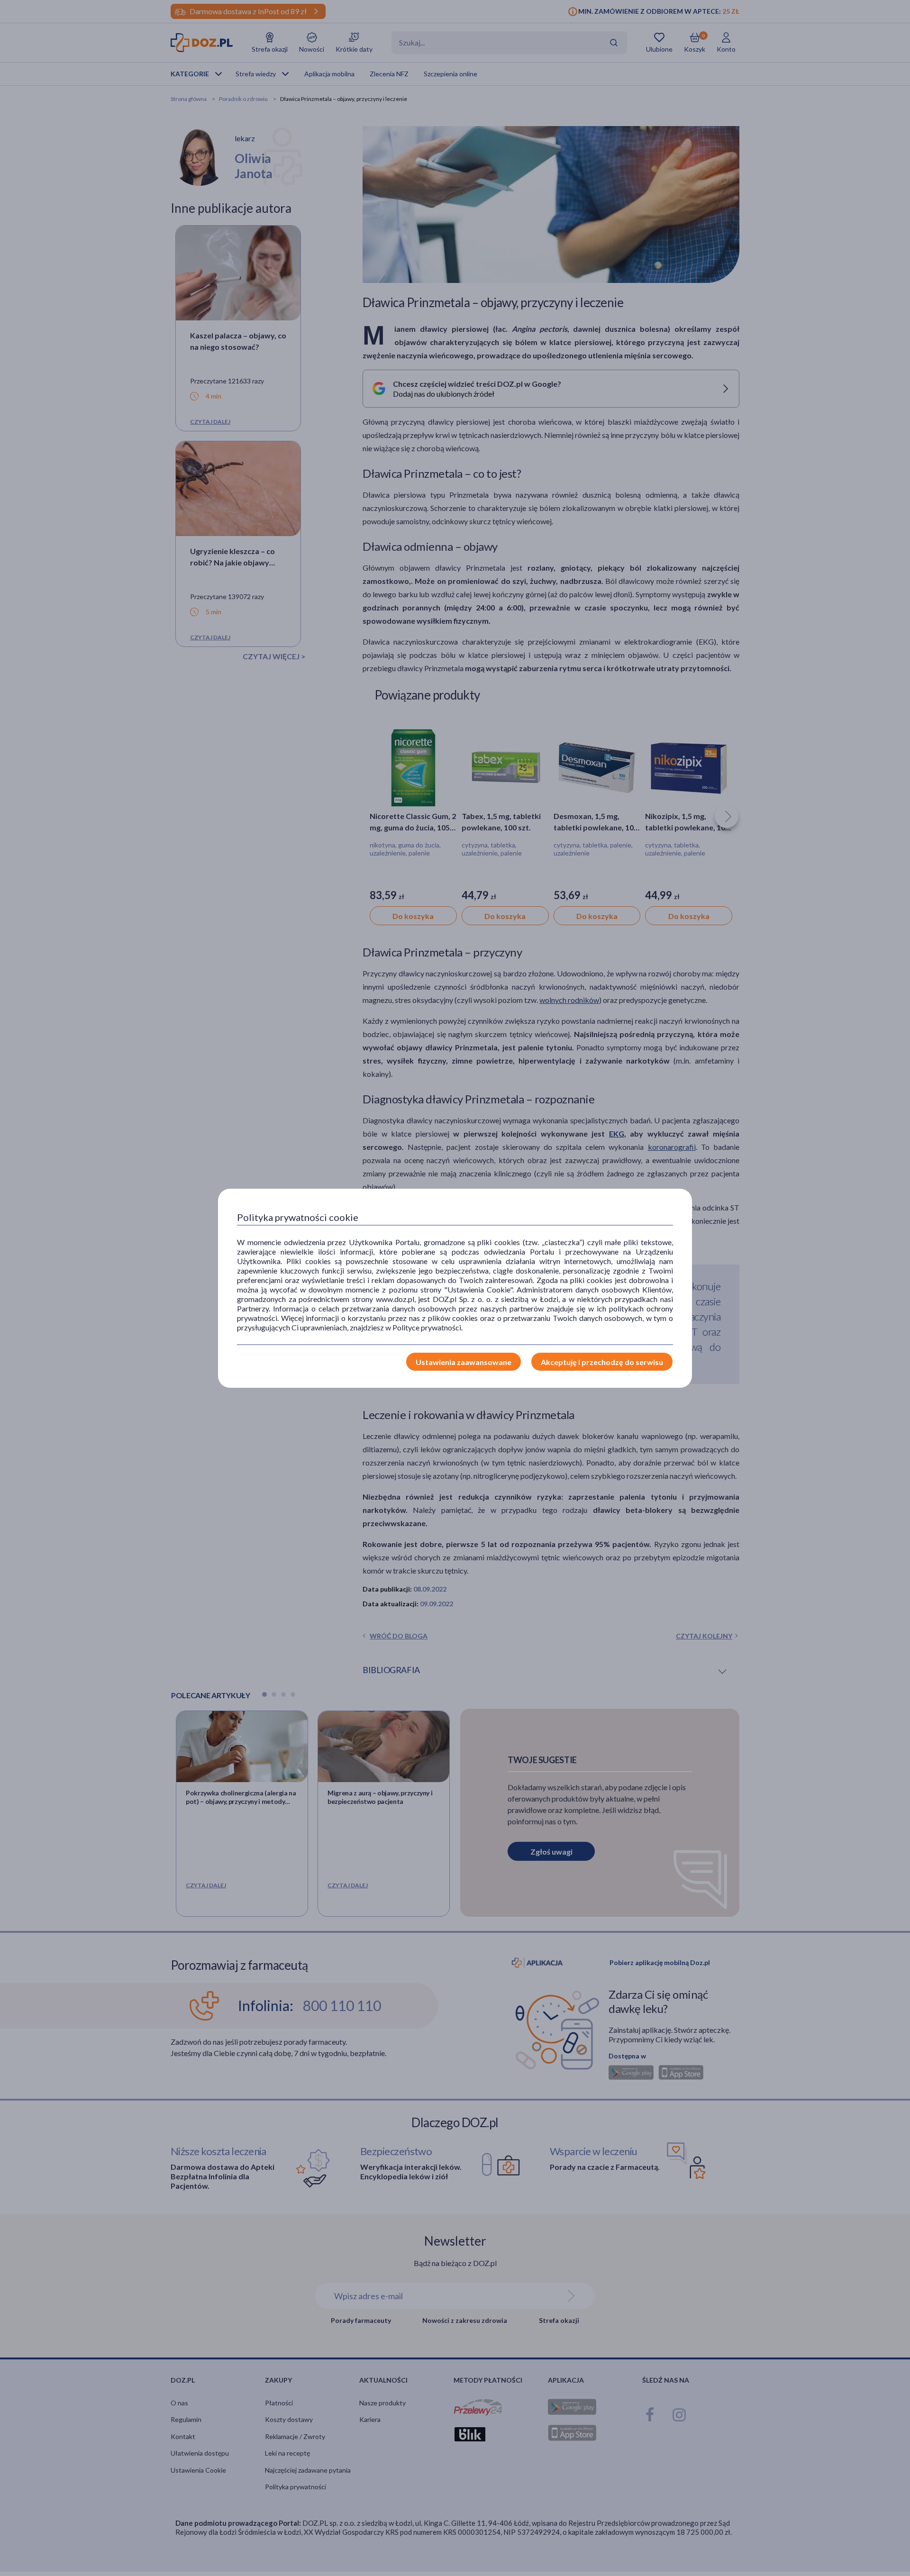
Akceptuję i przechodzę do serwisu (602, 1362)
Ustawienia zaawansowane (464, 1362)
